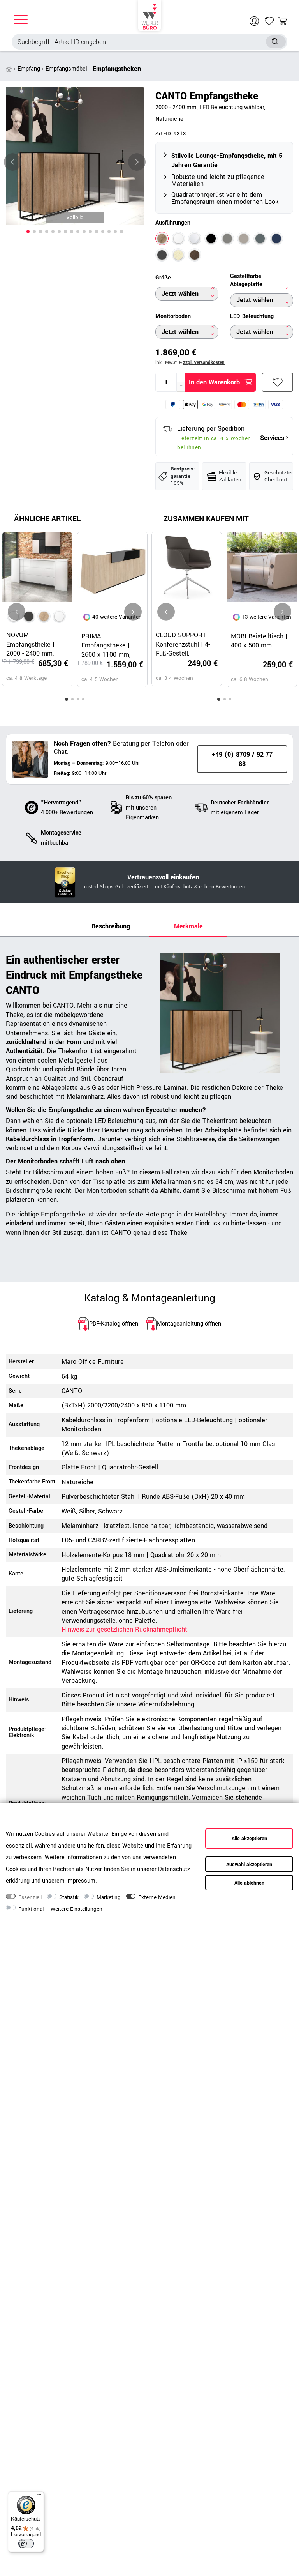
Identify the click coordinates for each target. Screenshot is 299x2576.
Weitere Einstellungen (77, 1909)
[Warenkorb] (283, 21)
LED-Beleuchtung (252, 316)
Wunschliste (277, 382)
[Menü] (39, 2496)
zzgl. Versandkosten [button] (204, 363)
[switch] (26, 2544)
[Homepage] (149, 16)
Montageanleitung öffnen (189, 1324)
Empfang (29, 69)
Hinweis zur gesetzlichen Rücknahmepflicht (124, 1629)
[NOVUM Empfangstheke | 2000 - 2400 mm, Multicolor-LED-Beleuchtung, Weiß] (59, 616)
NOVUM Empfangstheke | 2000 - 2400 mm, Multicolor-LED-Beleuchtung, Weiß (33, 644)
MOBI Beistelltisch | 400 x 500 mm (259, 641)
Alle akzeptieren (249, 1839)
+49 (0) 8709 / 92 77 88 (242, 759)
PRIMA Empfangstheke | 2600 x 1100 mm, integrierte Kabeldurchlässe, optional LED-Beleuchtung (106, 645)
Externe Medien (157, 1897)
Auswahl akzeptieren (249, 1865)
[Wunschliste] (269, 21)
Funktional (31, 1909)
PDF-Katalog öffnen (114, 1324)
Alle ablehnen (249, 1883)
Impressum (81, 1881)
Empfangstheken (117, 69)
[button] (28, 232)
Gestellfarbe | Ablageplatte (247, 280)
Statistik (69, 1897)
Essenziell (30, 1897)
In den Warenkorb (214, 382)
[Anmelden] (255, 21)
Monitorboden (173, 316)
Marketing (109, 1897)
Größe (163, 278)
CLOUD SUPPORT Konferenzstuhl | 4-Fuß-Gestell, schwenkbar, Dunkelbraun (183, 644)
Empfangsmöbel (66, 69)
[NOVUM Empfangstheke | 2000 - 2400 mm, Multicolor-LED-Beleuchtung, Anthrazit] (29, 616)
